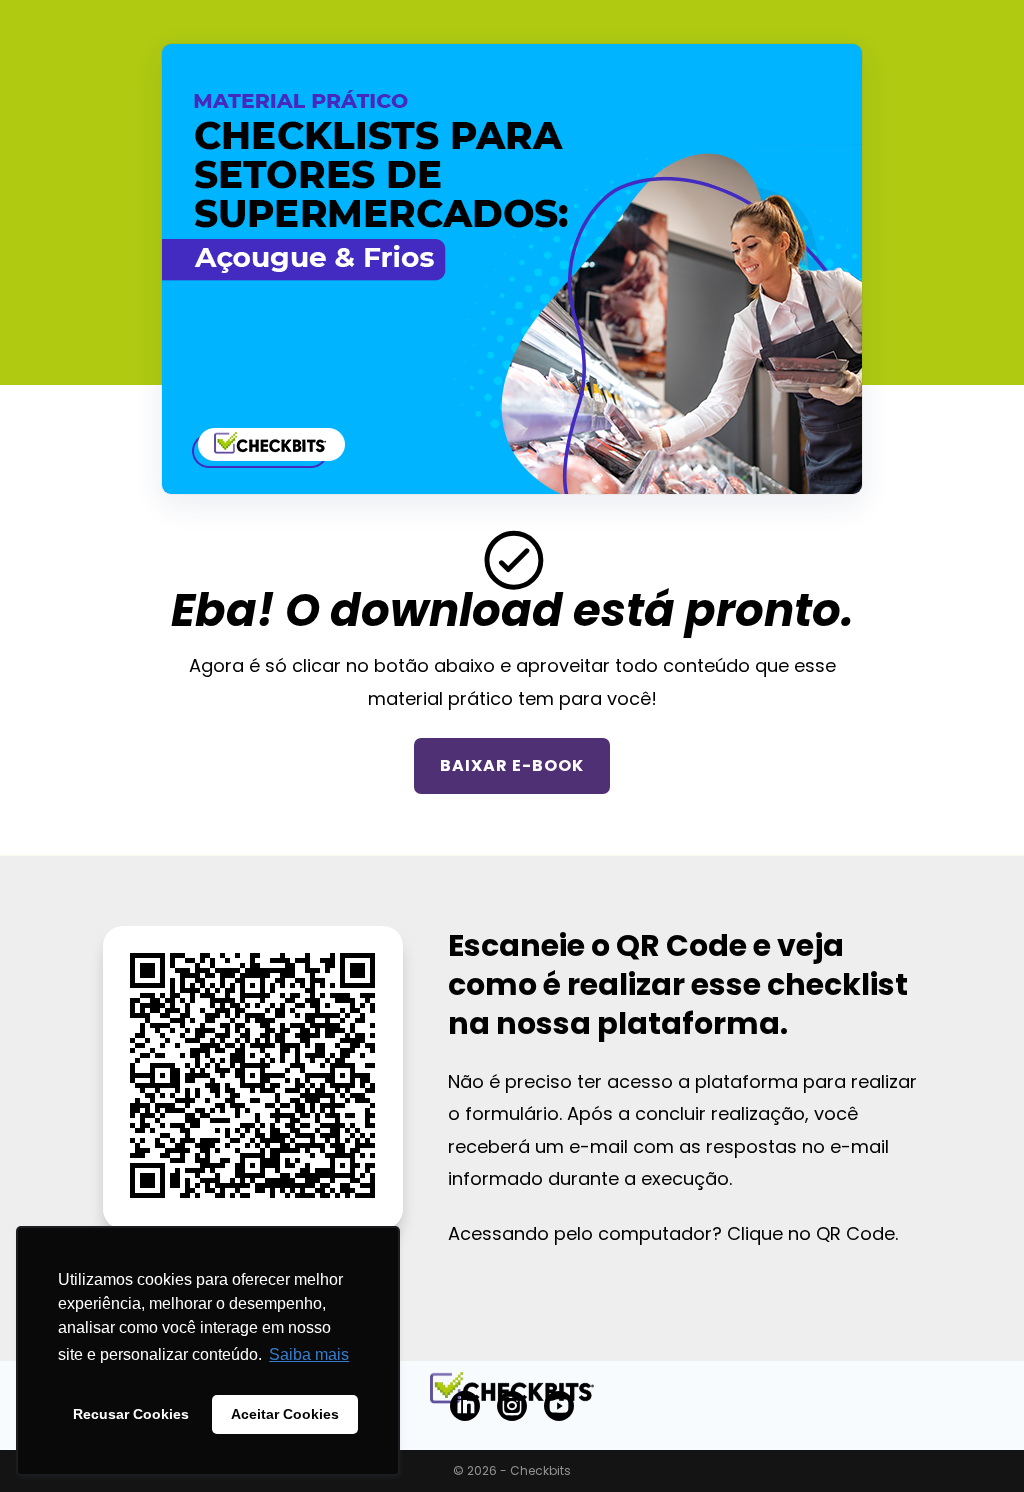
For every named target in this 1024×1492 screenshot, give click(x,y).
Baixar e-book (512, 765)
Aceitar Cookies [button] (285, 1414)
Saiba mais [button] (309, 1354)
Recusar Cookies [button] (131, 1414)
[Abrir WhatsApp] (974, 1441)
